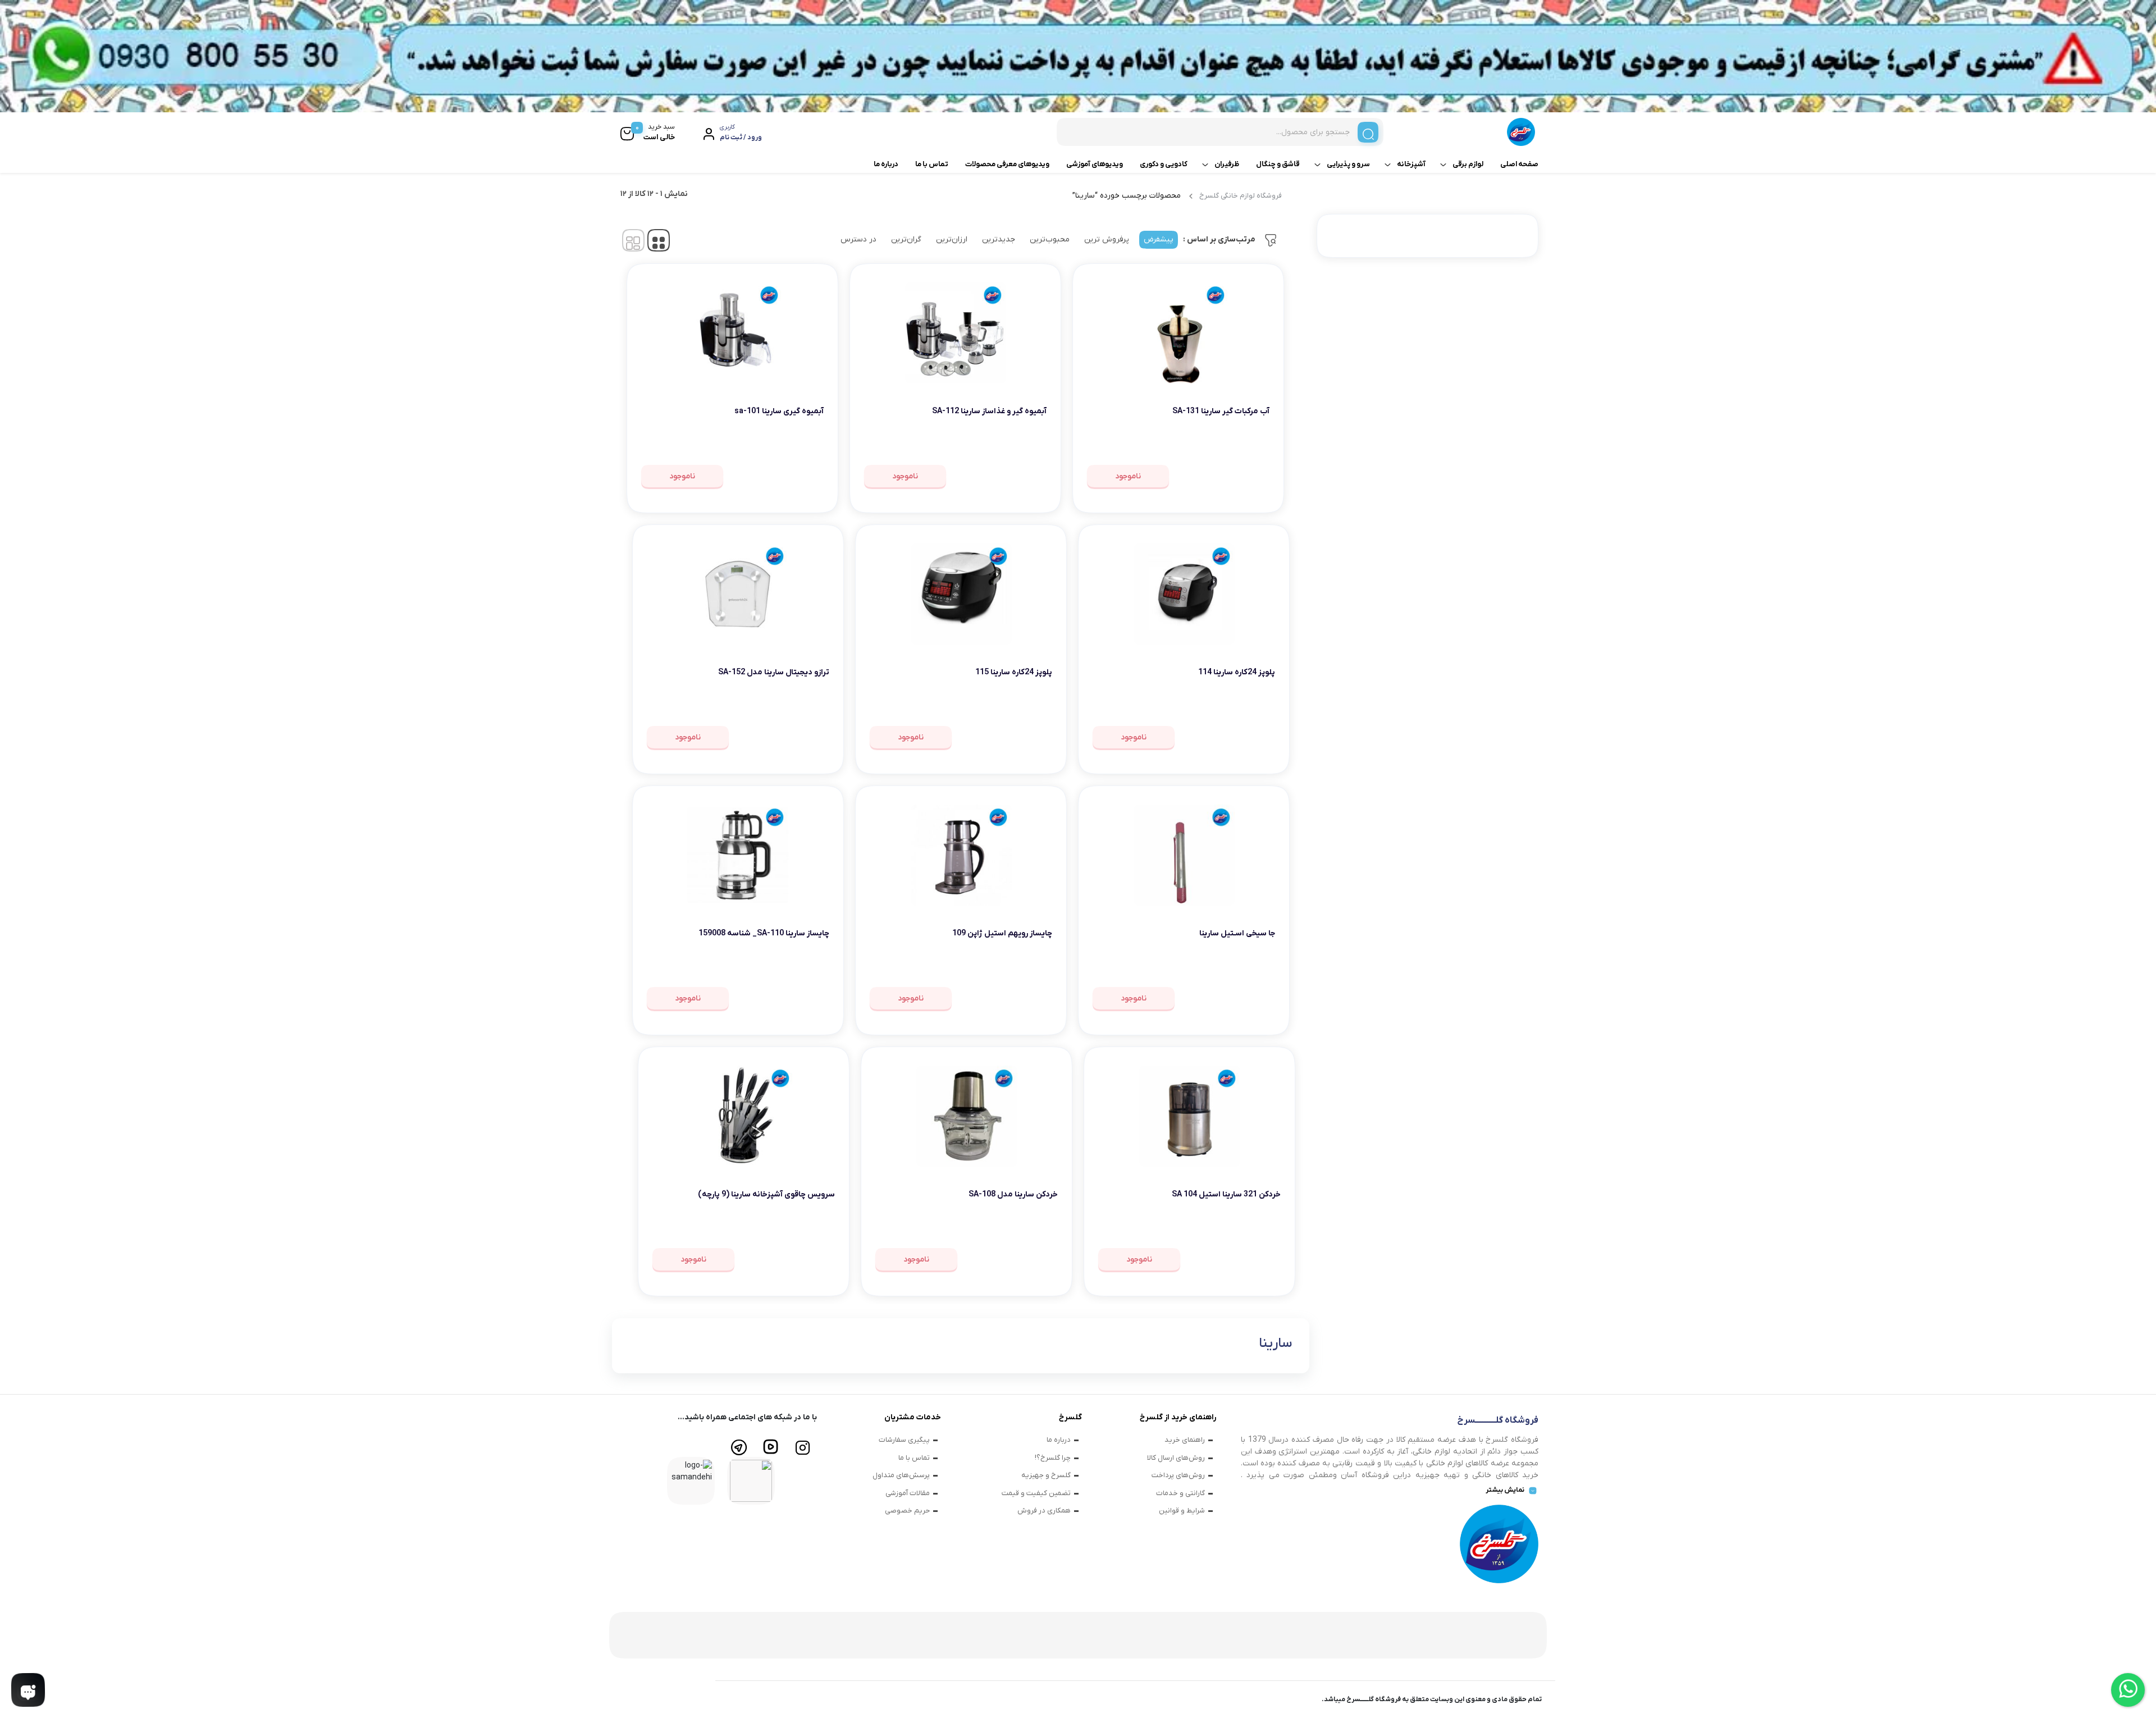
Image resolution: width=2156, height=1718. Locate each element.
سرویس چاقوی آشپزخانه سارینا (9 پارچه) (766, 1194)
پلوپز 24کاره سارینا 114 (1237, 672)
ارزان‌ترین (952, 239)
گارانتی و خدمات (1180, 1493)
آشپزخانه (1411, 164)
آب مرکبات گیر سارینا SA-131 (1221, 411)
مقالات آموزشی (908, 1493)
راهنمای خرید (1185, 1440)
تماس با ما (932, 164)
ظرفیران (1227, 164)
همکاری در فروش (1044, 1511)
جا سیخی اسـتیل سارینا (1237, 933)
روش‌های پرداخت (1178, 1475)
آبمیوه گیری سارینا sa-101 (779, 411)
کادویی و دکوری (1164, 164)
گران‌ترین (906, 239)
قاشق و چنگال (1278, 164)
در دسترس (858, 239)
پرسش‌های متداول (901, 1475)
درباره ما (886, 164)
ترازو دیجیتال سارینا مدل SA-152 (774, 672)
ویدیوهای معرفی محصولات (1007, 164)
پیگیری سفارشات (904, 1440)
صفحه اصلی (1519, 164)
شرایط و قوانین (1182, 1511)
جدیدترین (999, 239)
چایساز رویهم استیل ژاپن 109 (1002, 933)
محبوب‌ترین (1050, 239)
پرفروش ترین (1107, 239)
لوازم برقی (1468, 164)
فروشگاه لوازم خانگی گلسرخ (1241, 196)
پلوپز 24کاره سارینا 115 (1014, 672)
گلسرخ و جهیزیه (1046, 1475)
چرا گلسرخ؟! (1053, 1458)
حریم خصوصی (907, 1511)
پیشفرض (1159, 239)
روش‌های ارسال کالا (1176, 1458)
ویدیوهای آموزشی (1095, 164)
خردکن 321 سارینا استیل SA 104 (1226, 1194)
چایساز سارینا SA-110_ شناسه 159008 (764, 933)
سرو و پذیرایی (1348, 164)
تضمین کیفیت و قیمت (1036, 1493)
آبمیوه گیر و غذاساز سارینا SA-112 (989, 411)
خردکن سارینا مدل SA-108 (1013, 1194)
